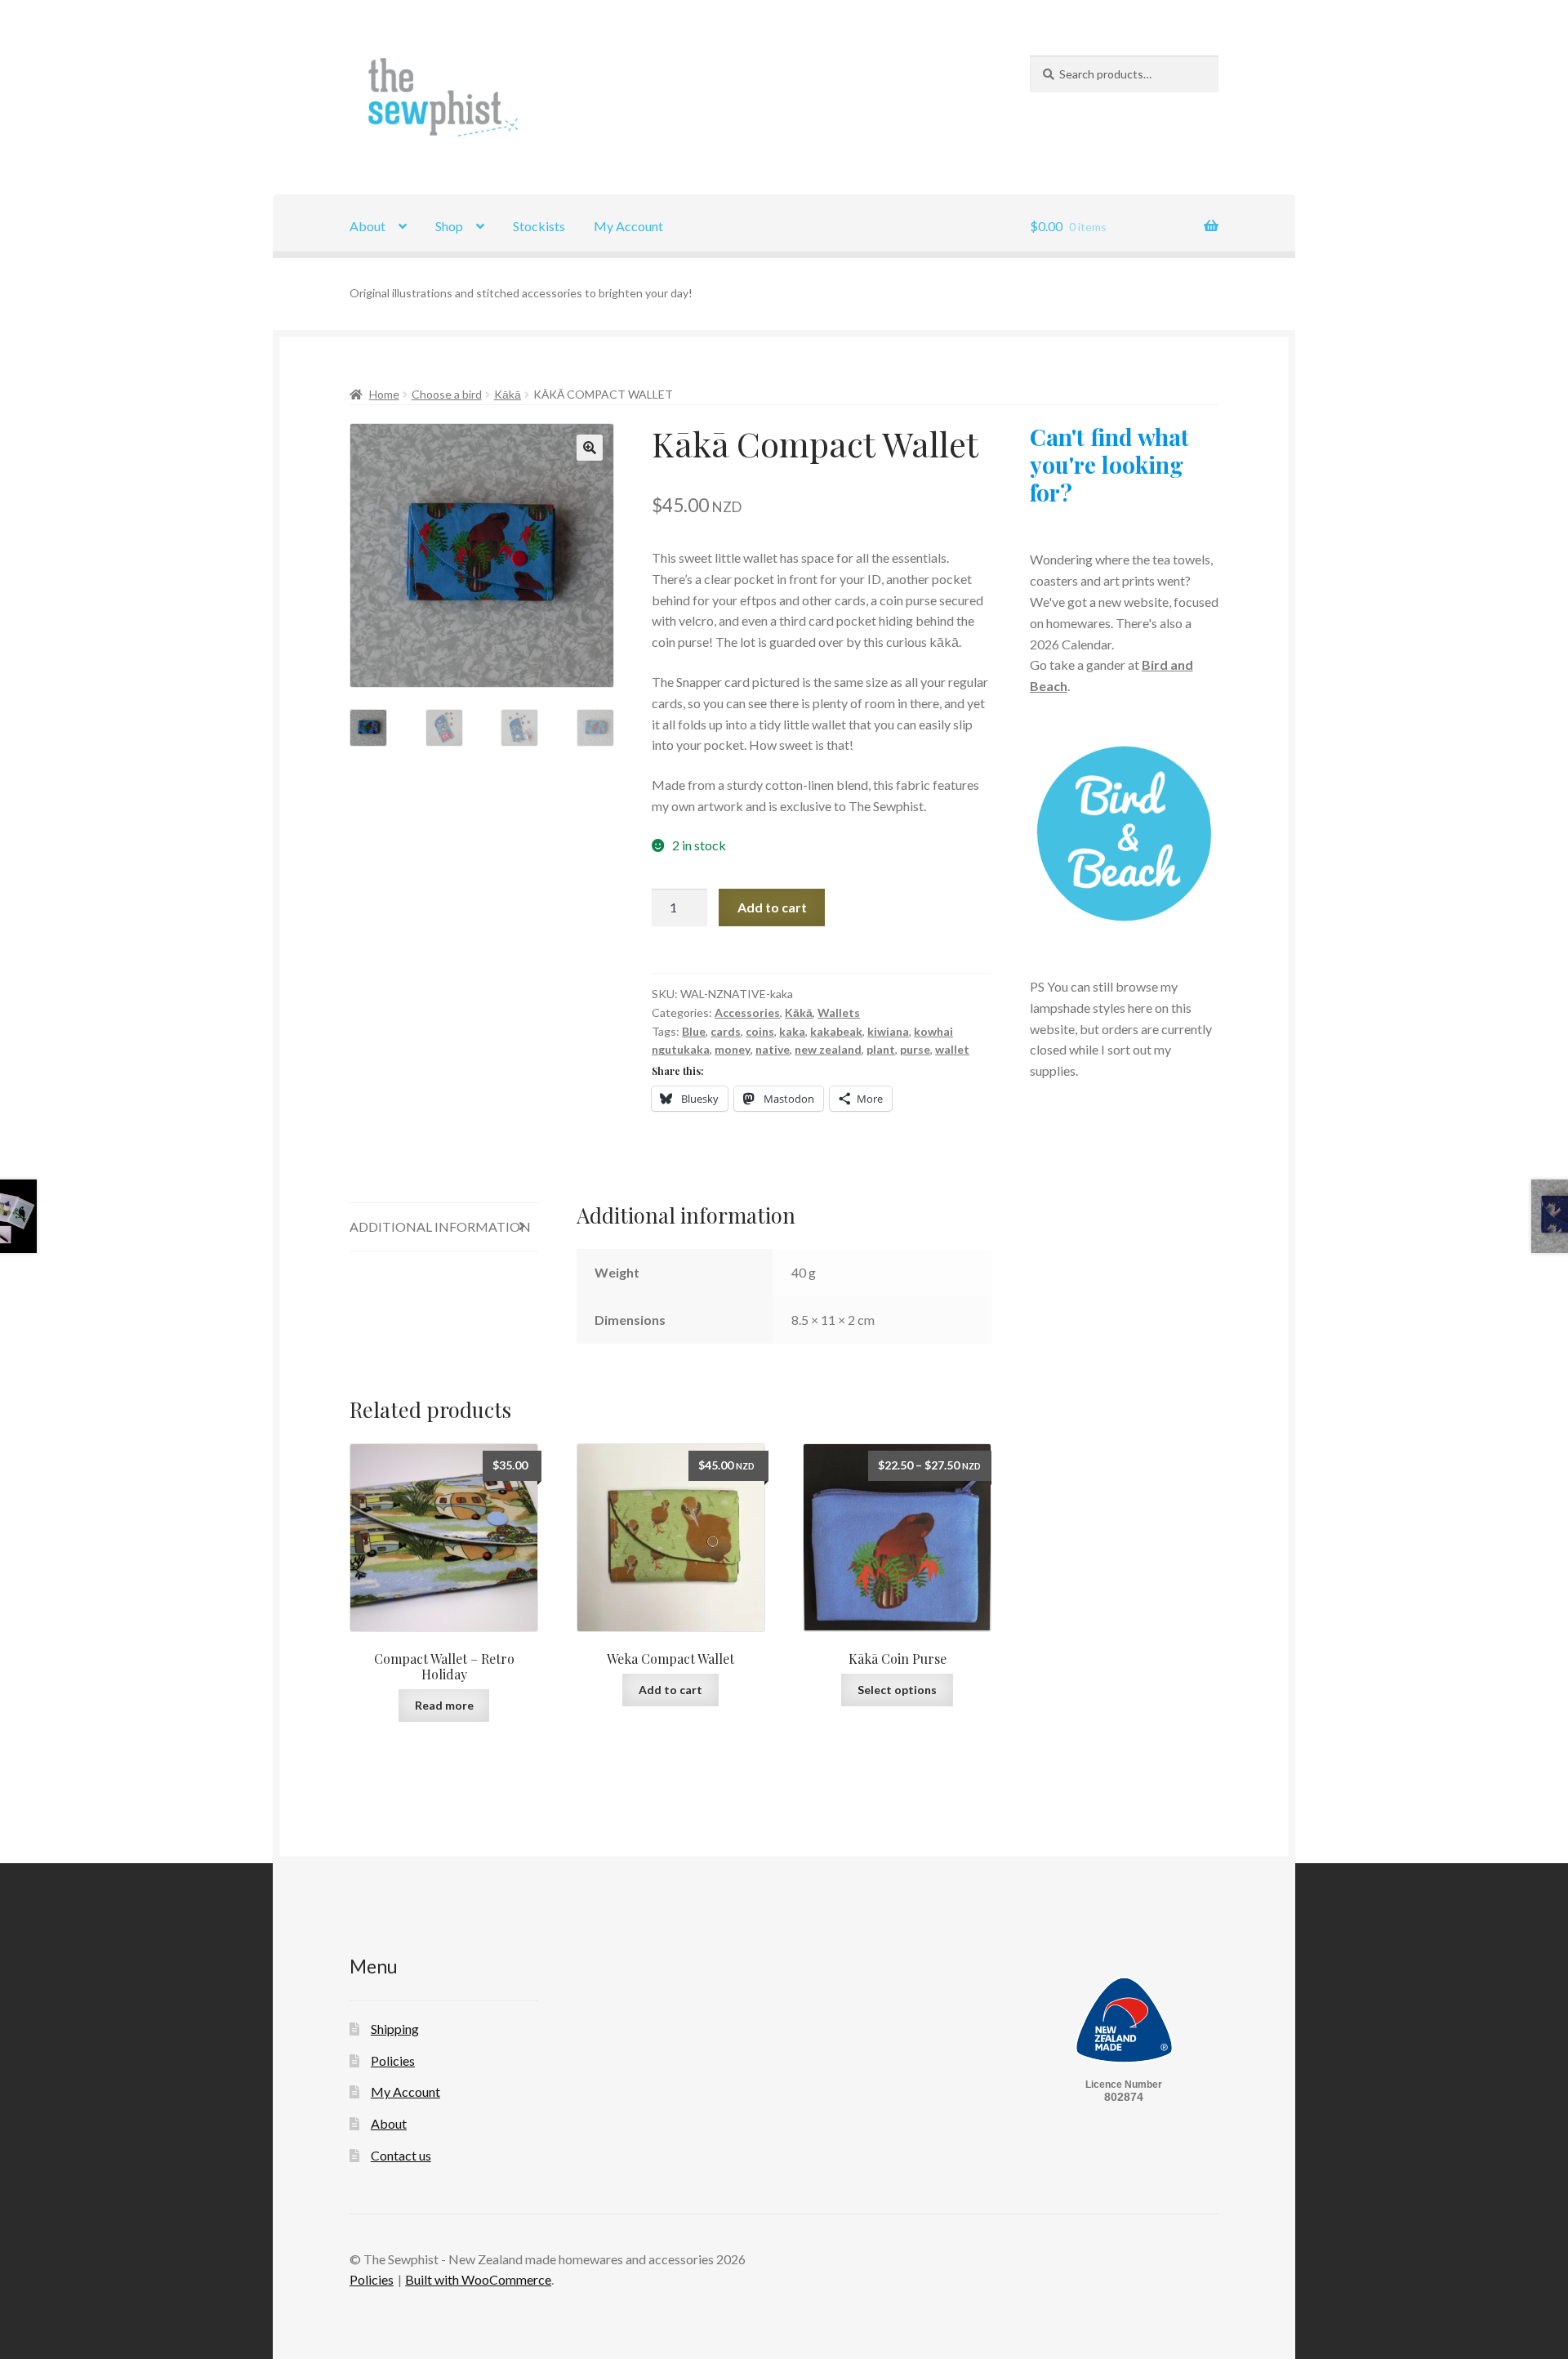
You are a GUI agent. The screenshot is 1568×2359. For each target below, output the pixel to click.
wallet (952, 1049)
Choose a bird (447, 394)
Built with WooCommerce (478, 2279)
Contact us (401, 2155)
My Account (628, 226)
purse (915, 1049)
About (367, 226)
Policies (393, 2060)
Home (384, 394)
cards (726, 1031)
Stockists (539, 226)
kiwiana (888, 1031)
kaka (792, 1031)
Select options (897, 1690)
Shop (449, 226)
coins (760, 1031)
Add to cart (772, 907)
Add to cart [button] (670, 1690)
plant (881, 1049)
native (773, 1049)
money (733, 1049)
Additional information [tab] (440, 1226)
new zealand (828, 1049)
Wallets (839, 1012)
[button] (590, 448)
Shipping (395, 2029)
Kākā (508, 394)
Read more (444, 1705)
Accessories (747, 1012)
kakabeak (836, 1031)
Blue (694, 1031)
